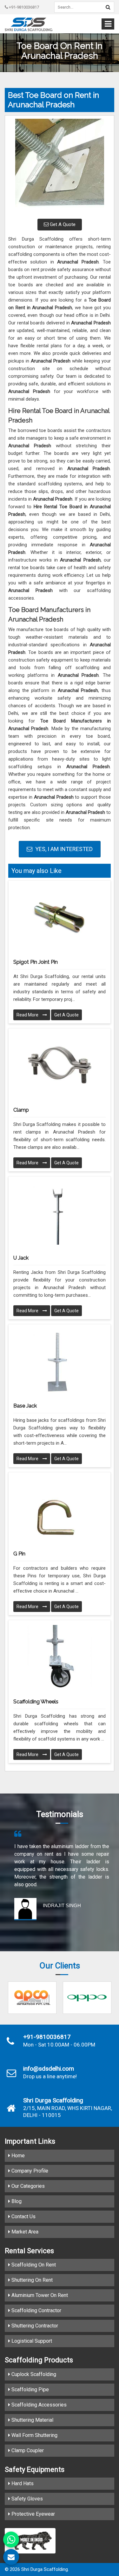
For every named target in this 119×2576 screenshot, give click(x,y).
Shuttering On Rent (31, 2280)
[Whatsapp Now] (11, 2539)
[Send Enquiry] (11, 2557)
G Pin (19, 1554)
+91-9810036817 (23, 7)
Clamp (21, 1110)
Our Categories (27, 2186)
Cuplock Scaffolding (33, 2374)
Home (17, 2156)
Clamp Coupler (27, 2450)
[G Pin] (60, 1509)
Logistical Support (31, 2341)
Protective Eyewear (33, 2514)
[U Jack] (60, 1213)
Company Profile (29, 2171)
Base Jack (25, 1406)
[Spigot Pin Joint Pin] (60, 917)
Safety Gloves (26, 2499)
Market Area (24, 2232)
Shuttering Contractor (34, 2326)
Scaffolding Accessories (38, 2405)
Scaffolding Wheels (36, 1702)
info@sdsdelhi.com (49, 2069)
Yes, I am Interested (63, 849)
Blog (16, 2201)
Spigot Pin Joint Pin (36, 962)
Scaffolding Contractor (36, 2310)
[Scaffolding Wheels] (60, 1657)
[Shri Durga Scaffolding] (29, 24)
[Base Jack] (60, 1361)
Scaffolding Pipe (30, 2390)
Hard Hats (22, 2483)
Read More (28, 1015)
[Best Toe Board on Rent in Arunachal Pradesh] (60, 166)
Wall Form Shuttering (34, 2435)
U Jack (21, 1258)
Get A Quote (62, 224)
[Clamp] (60, 1065)
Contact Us (23, 2217)
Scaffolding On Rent (33, 2265)
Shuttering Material (32, 2420)
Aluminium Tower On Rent (39, 2295)
